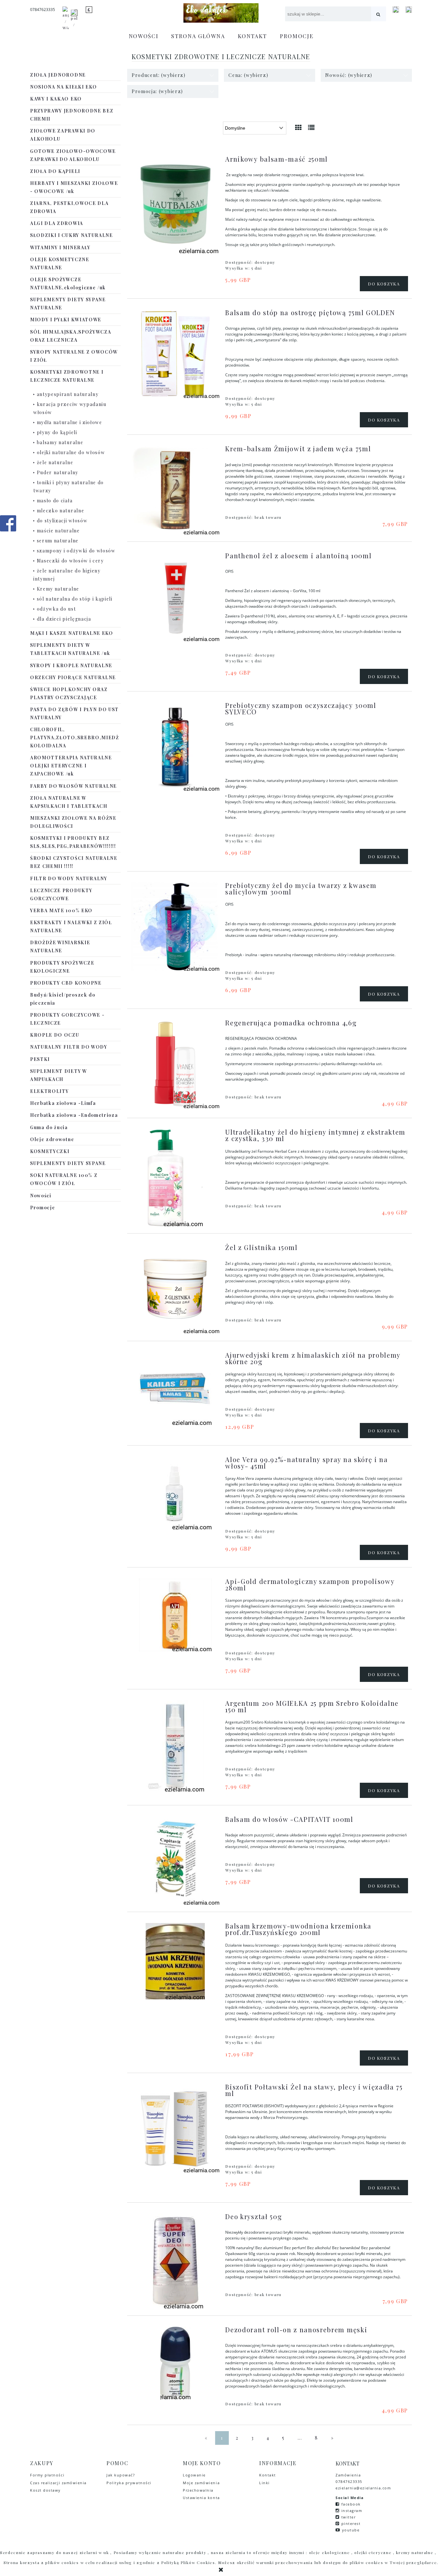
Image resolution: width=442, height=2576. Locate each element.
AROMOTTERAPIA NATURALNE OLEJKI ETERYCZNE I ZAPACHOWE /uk (71, 766)
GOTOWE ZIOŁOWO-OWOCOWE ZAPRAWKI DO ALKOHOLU (73, 155)
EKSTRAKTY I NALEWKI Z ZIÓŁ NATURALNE (71, 926)
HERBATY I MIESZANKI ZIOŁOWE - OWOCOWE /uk (74, 187)
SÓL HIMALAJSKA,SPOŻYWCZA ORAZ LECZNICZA (71, 336)
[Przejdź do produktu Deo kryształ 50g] (175, 2261)
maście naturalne (58, 531)
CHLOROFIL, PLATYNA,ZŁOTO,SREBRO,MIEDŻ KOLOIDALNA (75, 738)
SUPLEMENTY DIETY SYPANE (68, 1163)
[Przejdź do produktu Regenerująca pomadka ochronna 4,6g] (175, 1064)
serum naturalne (58, 541)
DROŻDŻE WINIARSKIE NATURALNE (60, 946)
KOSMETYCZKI (50, 1151)
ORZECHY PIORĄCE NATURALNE (73, 677)
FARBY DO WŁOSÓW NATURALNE (73, 786)
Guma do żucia (49, 1127)
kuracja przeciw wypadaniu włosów (70, 408)
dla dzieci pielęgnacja (64, 619)
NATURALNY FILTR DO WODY (69, 1047)
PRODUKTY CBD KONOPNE (66, 983)
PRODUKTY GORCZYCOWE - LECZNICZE (67, 1019)
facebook (351, 2504)
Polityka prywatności (129, 2483)
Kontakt (268, 2475)
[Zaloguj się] (396, 10)
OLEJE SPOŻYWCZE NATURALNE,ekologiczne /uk (68, 283)
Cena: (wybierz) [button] (248, 75)
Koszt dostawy (45, 2490)
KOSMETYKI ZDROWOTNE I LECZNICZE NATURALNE (67, 376)
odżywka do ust (56, 609)
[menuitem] (144, 36)
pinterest (351, 2523)
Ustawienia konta (201, 2498)
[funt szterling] (89, 10)
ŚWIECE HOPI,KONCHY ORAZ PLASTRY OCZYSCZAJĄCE (69, 693)
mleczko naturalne (61, 511)
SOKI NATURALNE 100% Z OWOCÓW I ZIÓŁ (64, 1179)
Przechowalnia (198, 2490)
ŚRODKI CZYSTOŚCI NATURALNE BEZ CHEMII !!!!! (74, 862)
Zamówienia (349, 2475)
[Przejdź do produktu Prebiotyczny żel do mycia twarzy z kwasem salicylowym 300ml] (175, 927)
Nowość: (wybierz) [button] (349, 75)
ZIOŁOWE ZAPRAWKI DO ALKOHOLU (63, 135)
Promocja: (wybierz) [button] (157, 91)
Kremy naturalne (58, 589)
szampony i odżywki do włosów (76, 551)
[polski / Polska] (74, 21)
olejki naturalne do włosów (71, 452)
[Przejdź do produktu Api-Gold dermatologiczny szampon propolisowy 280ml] (175, 1615)
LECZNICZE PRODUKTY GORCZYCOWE (61, 894)
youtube (351, 2530)
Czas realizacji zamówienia (58, 2483)
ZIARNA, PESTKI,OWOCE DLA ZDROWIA (69, 207)
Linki (265, 2483)
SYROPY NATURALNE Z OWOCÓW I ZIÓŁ (74, 356)
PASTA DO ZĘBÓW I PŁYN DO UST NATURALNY (74, 713)
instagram (352, 2511)
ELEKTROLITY (49, 1091)
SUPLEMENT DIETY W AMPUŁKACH (59, 1075)
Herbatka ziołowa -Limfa (63, 1103)
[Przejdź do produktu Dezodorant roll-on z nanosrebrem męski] (175, 2363)
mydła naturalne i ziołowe (70, 422)
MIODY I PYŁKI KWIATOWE (66, 320)
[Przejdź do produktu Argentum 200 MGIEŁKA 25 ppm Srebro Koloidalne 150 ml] (175, 1746)
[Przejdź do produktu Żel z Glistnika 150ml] (175, 1289)
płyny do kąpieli (57, 432)
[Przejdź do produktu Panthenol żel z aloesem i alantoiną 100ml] (175, 597)
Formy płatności (47, 2475)
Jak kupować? (121, 2475)
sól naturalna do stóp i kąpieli (75, 599)
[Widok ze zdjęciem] (299, 127)
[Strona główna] (221, 13)
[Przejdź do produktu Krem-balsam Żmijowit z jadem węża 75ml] (175, 490)
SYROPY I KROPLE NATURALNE (71, 665)
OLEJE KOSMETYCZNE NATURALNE (60, 263)
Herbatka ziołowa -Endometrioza (74, 1115)
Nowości (41, 1196)
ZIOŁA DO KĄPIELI (55, 171)
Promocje (43, 1208)
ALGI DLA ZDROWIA (57, 223)
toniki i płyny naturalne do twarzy (69, 486)
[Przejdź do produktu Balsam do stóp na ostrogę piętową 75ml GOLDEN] (175, 354)
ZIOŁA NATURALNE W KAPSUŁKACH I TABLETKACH (69, 802)
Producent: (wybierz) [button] (159, 75)
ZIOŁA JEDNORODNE (58, 75)
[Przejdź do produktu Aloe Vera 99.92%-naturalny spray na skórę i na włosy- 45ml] (175, 1493)
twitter (349, 2517)
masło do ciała (55, 501)
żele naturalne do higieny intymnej (67, 575)
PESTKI (40, 1059)
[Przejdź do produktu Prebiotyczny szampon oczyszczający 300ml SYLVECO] (175, 747)
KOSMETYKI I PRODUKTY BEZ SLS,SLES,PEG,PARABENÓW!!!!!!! (73, 842)
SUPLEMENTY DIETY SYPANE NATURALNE (68, 304)
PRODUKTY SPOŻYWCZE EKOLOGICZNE (62, 967)
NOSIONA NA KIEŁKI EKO (63, 87)
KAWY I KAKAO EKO (56, 99)
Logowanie (194, 2475)
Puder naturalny (58, 472)
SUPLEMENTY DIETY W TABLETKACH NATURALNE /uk (70, 649)
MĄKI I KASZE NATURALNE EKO (72, 633)
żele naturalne (55, 462)
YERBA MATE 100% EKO (61, 910)
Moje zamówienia (201, 2483)
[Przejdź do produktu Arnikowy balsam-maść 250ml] (175, 205)
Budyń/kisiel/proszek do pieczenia (63, 999)
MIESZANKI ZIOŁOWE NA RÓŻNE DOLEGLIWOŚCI (73, 822)
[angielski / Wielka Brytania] (66, 21)
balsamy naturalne (60, 442)
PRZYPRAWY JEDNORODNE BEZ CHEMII (72, 115)
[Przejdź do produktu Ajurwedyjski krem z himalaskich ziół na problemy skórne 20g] (175, 1389)
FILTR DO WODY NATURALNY (69, 878)
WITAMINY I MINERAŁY (60, 247)
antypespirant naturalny (68, 394)
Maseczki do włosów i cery (70, 561)
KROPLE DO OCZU (55, 1035)
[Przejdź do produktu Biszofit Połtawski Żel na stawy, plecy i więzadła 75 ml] (175, 2128)
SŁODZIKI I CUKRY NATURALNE (72, 235)
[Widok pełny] (312, 127)
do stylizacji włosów (62, 521)
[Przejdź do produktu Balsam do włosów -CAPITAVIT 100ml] (175, 1860)
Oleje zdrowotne (52, 1139)
